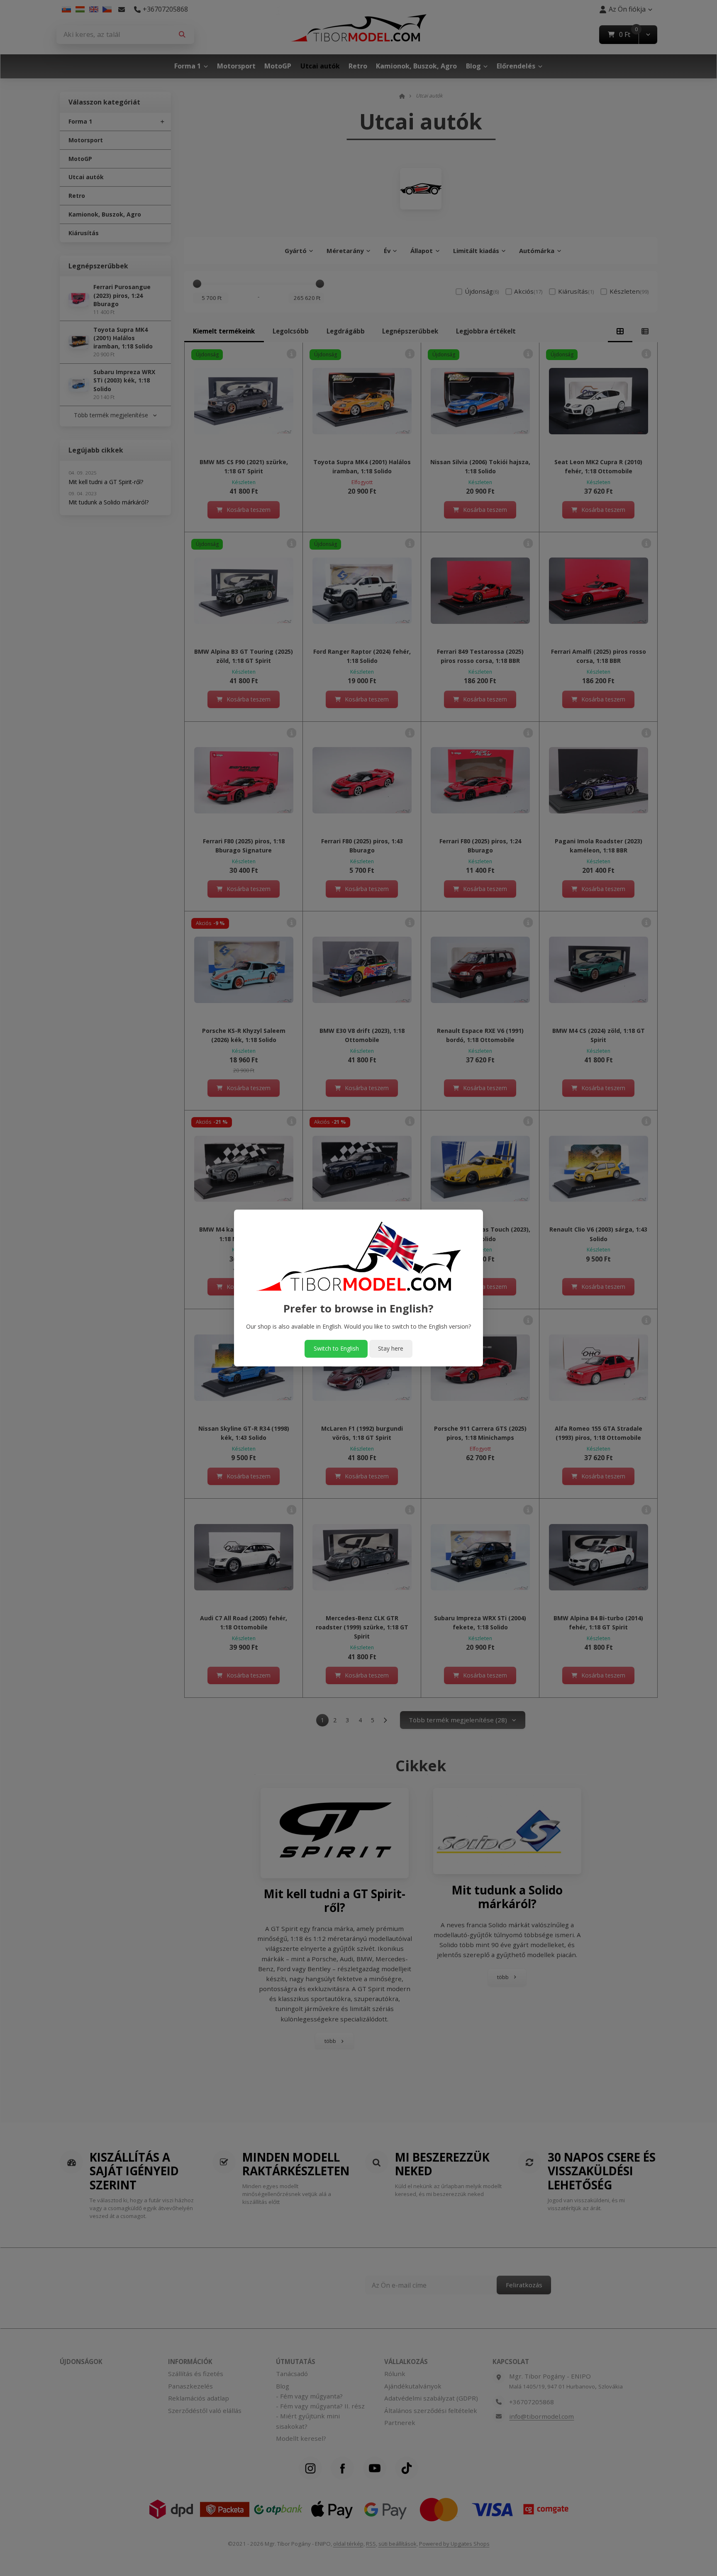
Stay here (391, 1348)
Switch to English (336, 1348)
